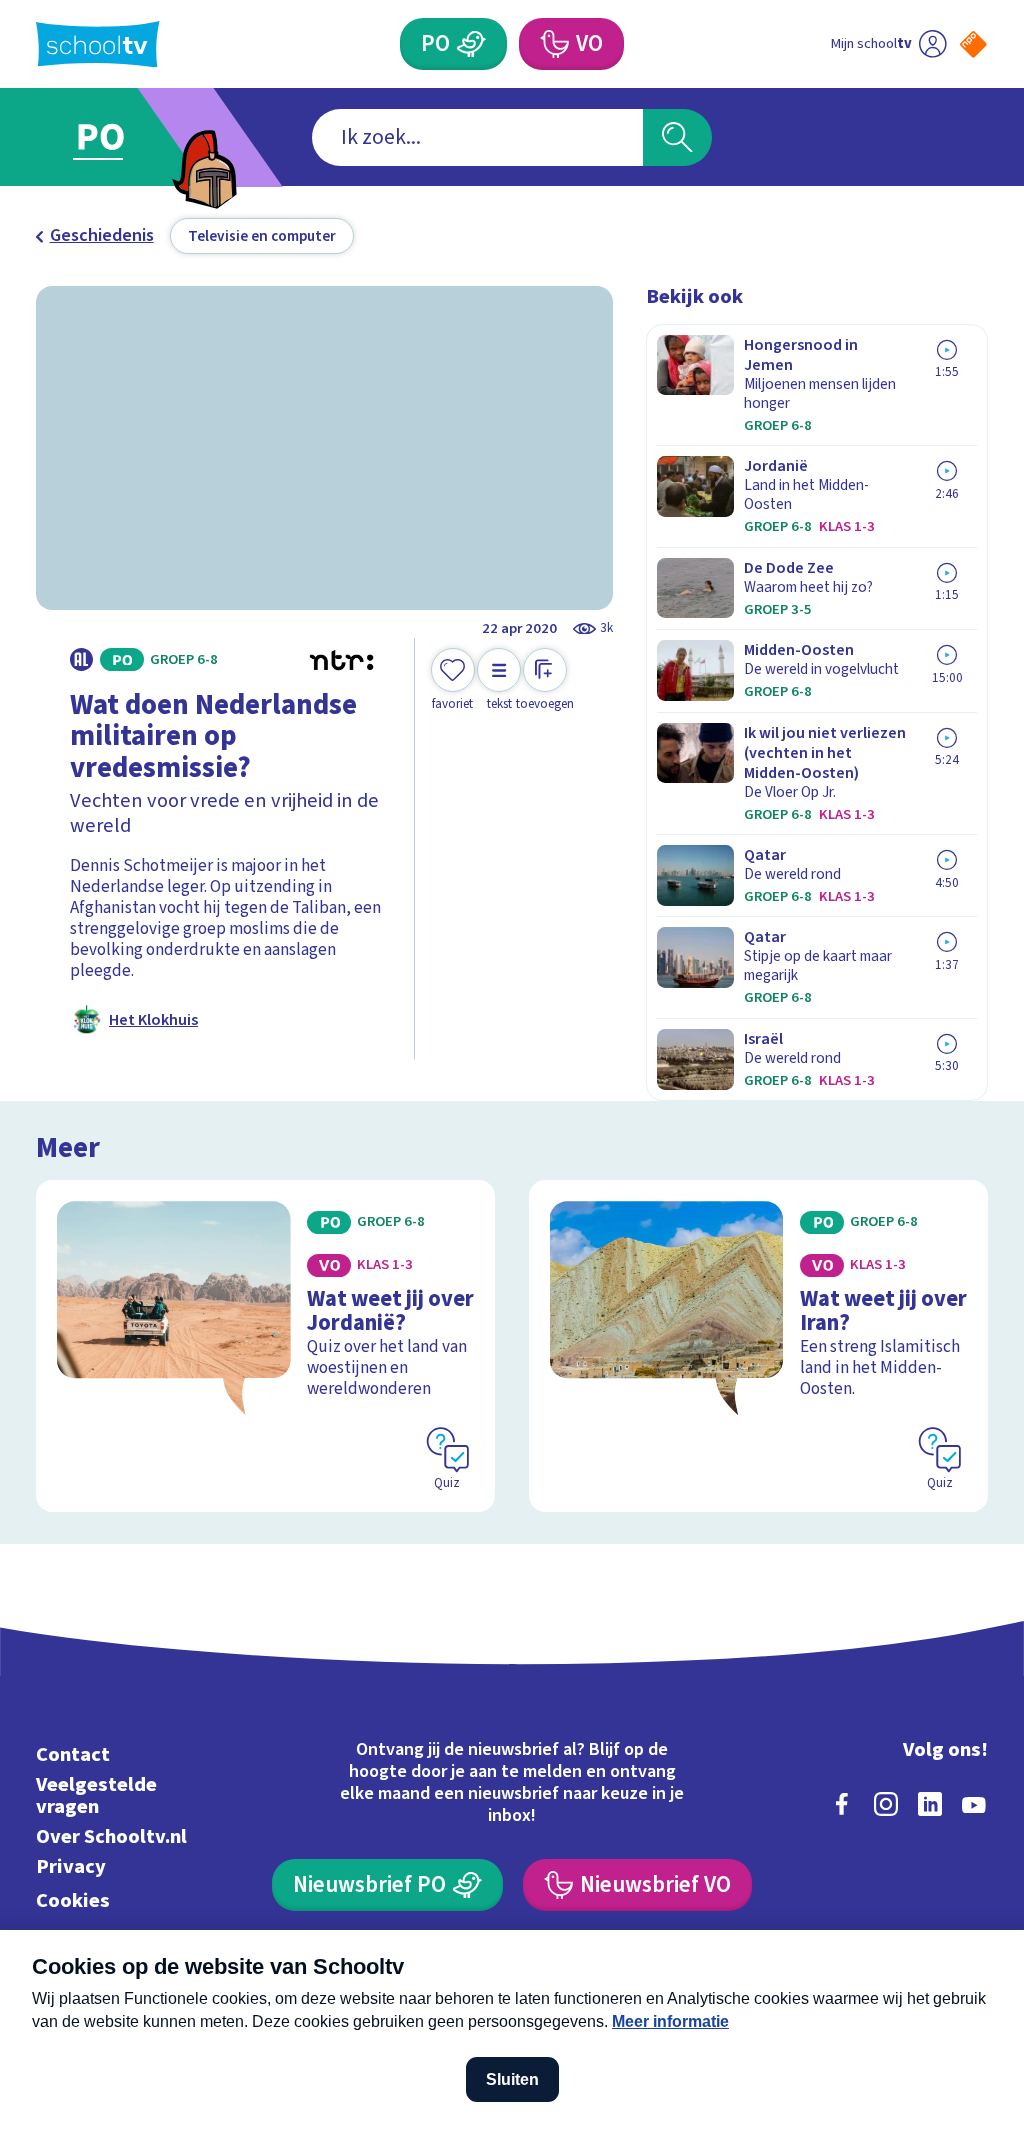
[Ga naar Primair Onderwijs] (129, 137)
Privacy (71, 1866)
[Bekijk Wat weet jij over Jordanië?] (265, 1346)
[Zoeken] (677, 137)
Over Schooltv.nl (111, 1836)
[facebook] (842, 1804)
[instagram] (886, 1804)
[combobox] (477, 137)
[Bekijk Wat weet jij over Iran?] (758, 1346)
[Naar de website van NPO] (973, 44)
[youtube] (974, 1804)
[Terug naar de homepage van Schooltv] (98, 44)
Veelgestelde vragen (96, 1795)
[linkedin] (930, 1804)
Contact (73, 1754)
